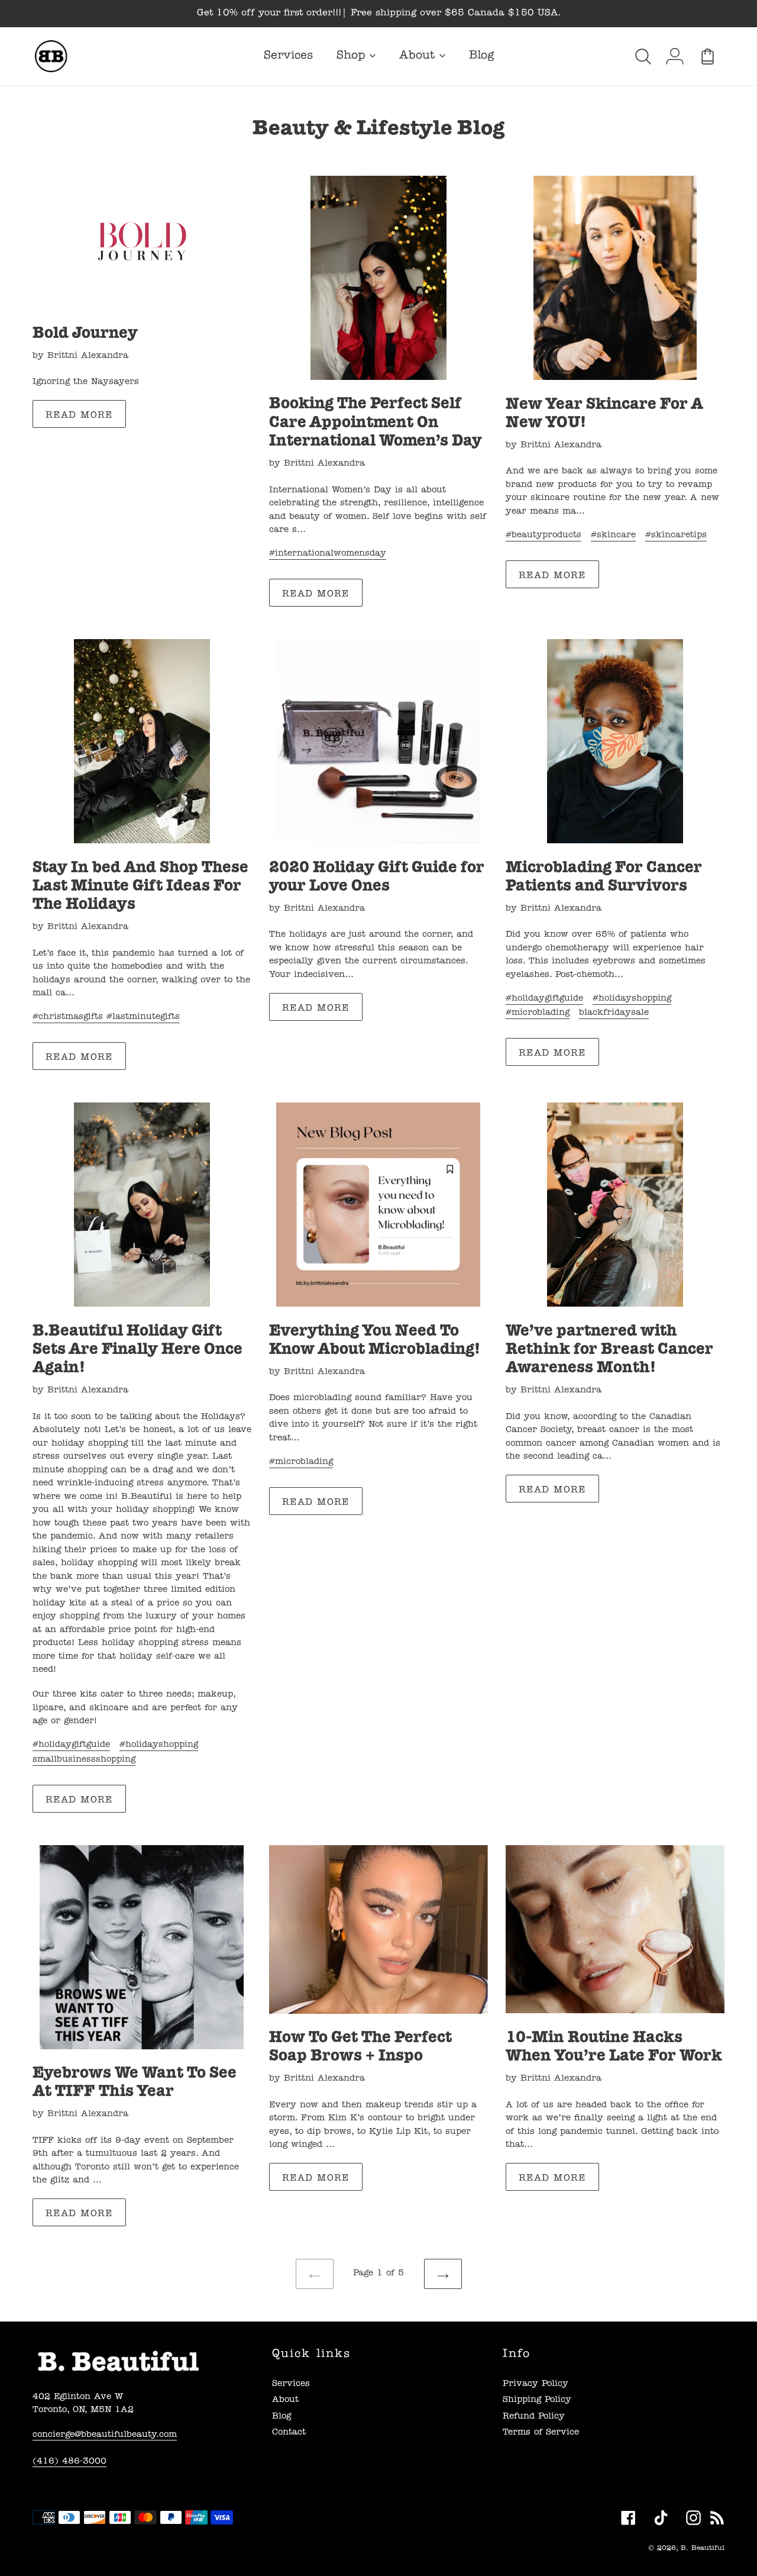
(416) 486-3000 (69, 2462)
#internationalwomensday (328, 554)
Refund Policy (534, 2417)
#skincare (613, 536)
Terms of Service (541, 2433)
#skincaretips (676, 536)
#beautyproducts (544, 536)
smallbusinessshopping (84, 1760)
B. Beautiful (703, 2549)
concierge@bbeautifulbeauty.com (105, 2435)
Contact (289, 2433)
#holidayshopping (632, 999)
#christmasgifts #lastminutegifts (106, 1018)
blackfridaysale (614, 1013)
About (285, 2401)
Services (291, 2385)
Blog (282, 2417)
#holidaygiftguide (544, 999)
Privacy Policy (536, 2385)
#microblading (538, 1013)
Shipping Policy (537, 2401)
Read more (79, 416)
